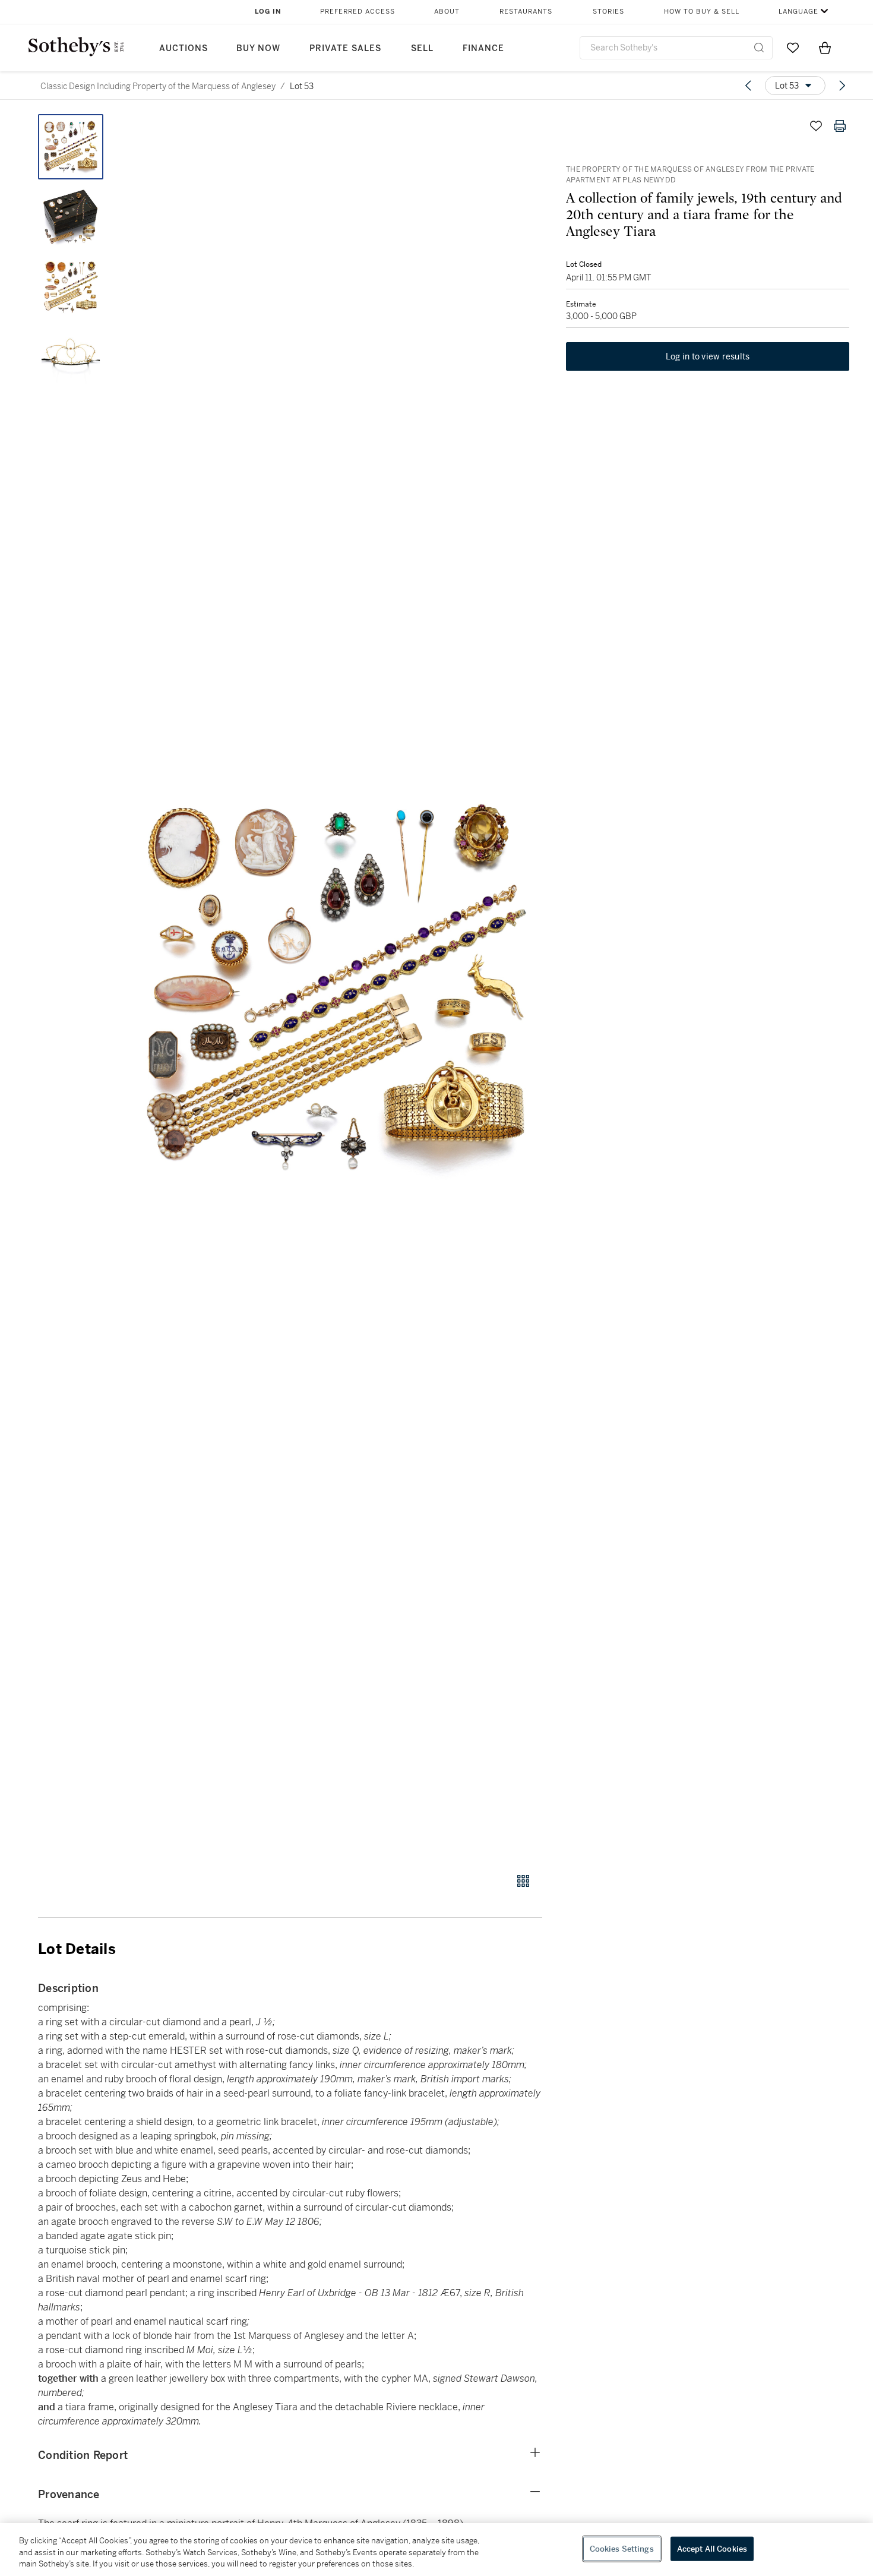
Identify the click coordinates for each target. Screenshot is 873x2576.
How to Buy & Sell (702, 12)
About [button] (447, 12)
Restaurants (526, 12)
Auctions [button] (184, 48)
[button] (336, 987)
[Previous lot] (748, 86)
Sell (422, 48)
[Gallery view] (523, 1881)
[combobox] (676, 48)
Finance (483, 48)
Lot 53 (302, 86)
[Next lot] (842, 86)
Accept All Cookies (712, 2548)
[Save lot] (816, 126)
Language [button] (798, 12)
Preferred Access (358, 12)
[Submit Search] (759, 48)
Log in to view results (708, 356)
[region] (436, 2550)
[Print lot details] (840, 126)
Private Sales (345, 48)
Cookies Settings (622, 2548)
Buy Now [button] (258, 48)
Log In (268, 12)
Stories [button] (608, 12)
